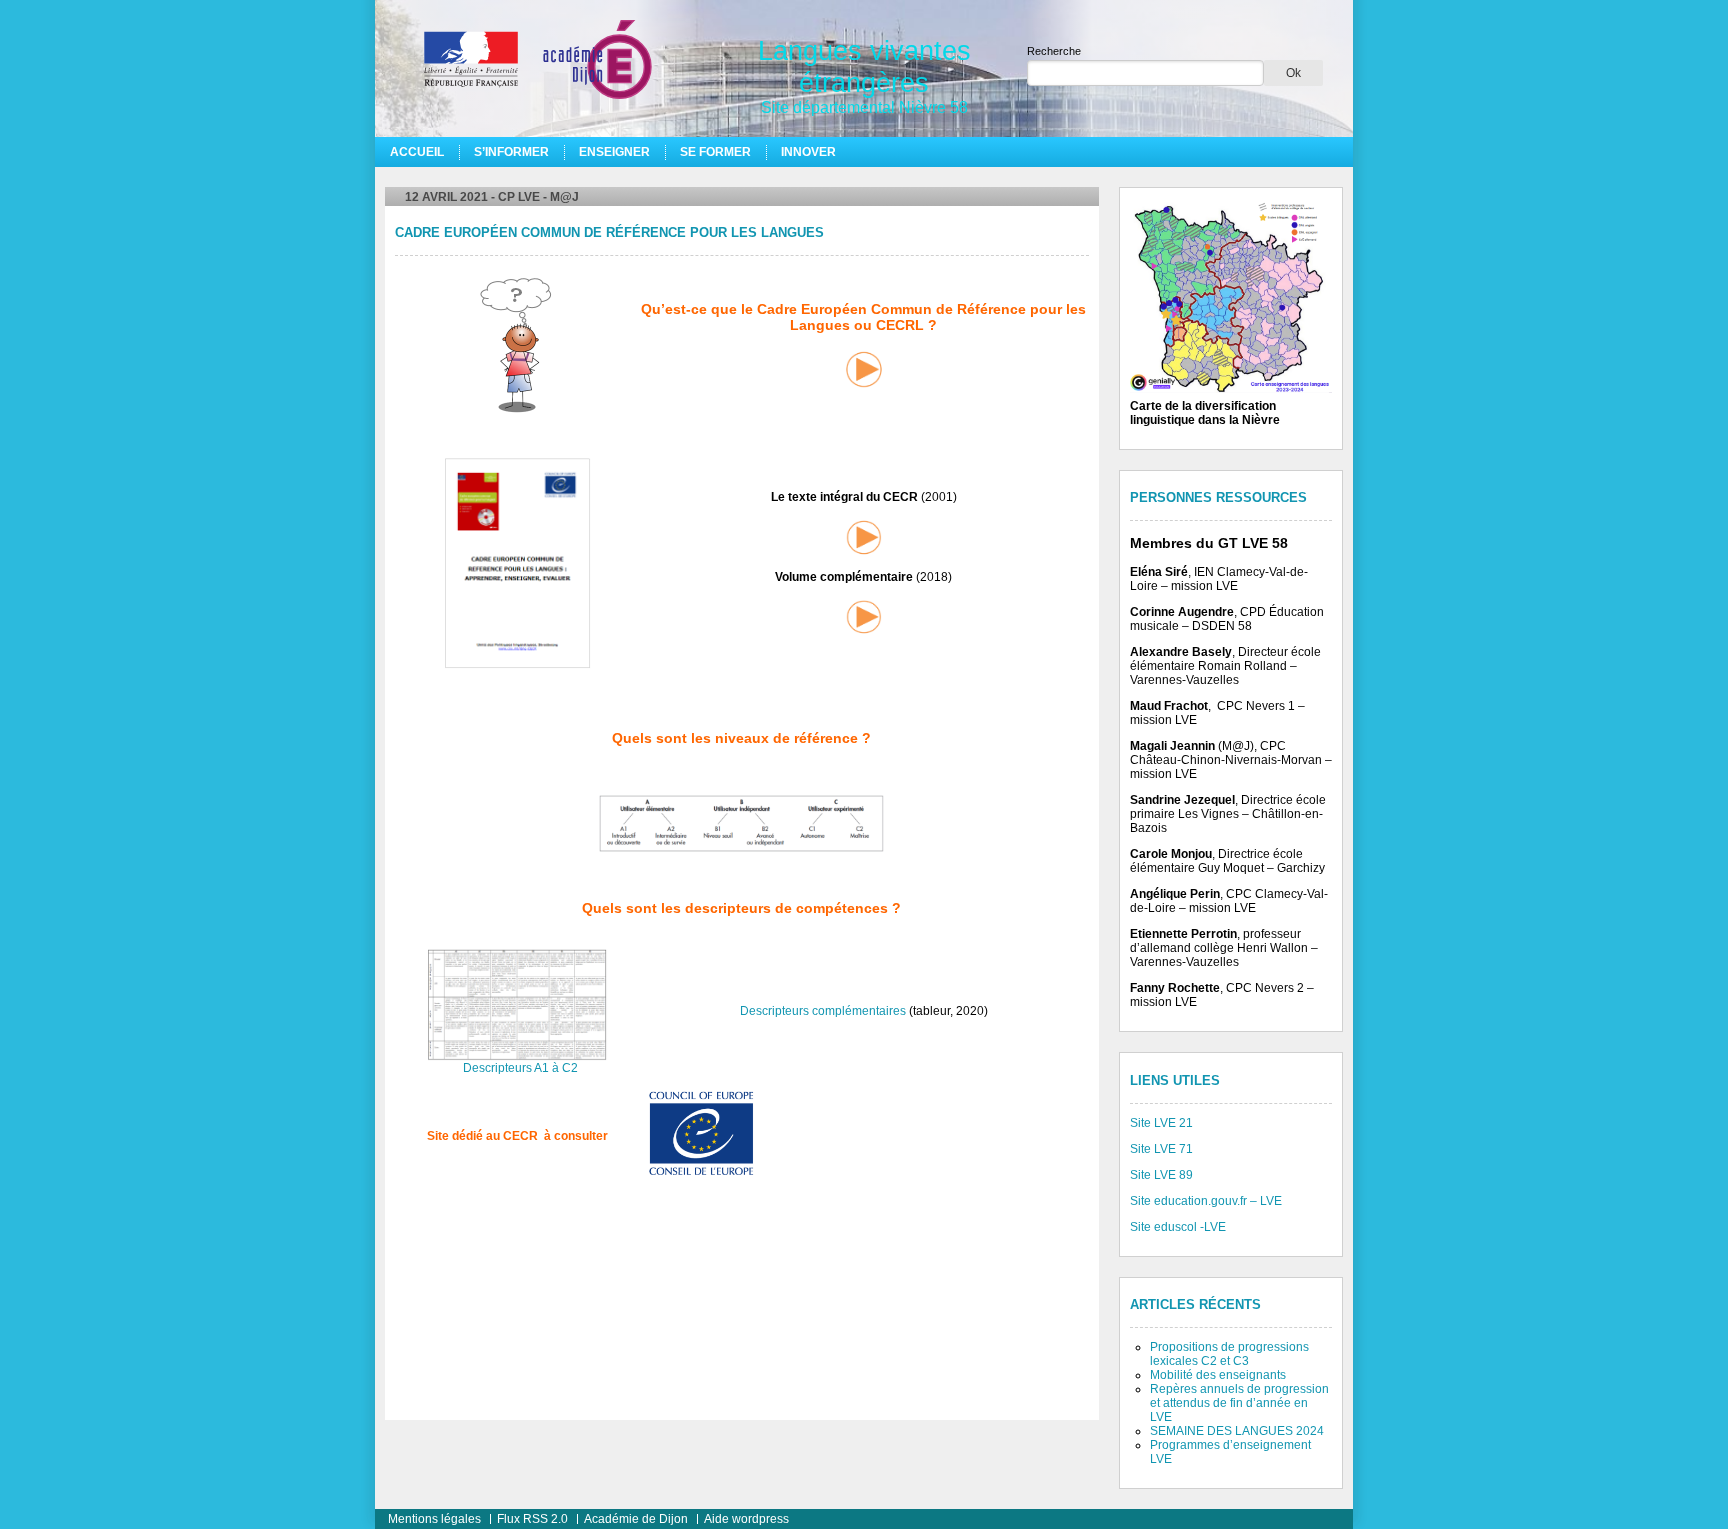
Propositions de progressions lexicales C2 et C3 (1229, 1354)
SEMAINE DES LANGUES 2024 (1237, 1431)
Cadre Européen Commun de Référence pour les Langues (609, 233)
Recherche (1054, 51)
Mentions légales (434, 1519)
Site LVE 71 (1161, 1149)
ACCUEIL (417, 152)
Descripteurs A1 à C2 (520, 1068)
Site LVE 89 (1161, 1175)
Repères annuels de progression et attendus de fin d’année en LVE (1239, 1403)
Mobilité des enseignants (1218, 1375)
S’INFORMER (511, 152)
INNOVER (808, 152)
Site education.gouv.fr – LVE (1206, 1201)
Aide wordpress (746, 1519)
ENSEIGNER (614, 152)
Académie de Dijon (636, 1519)
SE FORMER (715, 152)
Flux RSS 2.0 (532, 1519)
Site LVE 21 (1161, 1123)
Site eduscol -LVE (1178, 1227)
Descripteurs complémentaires (823, 1011)
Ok (1293, 73)
